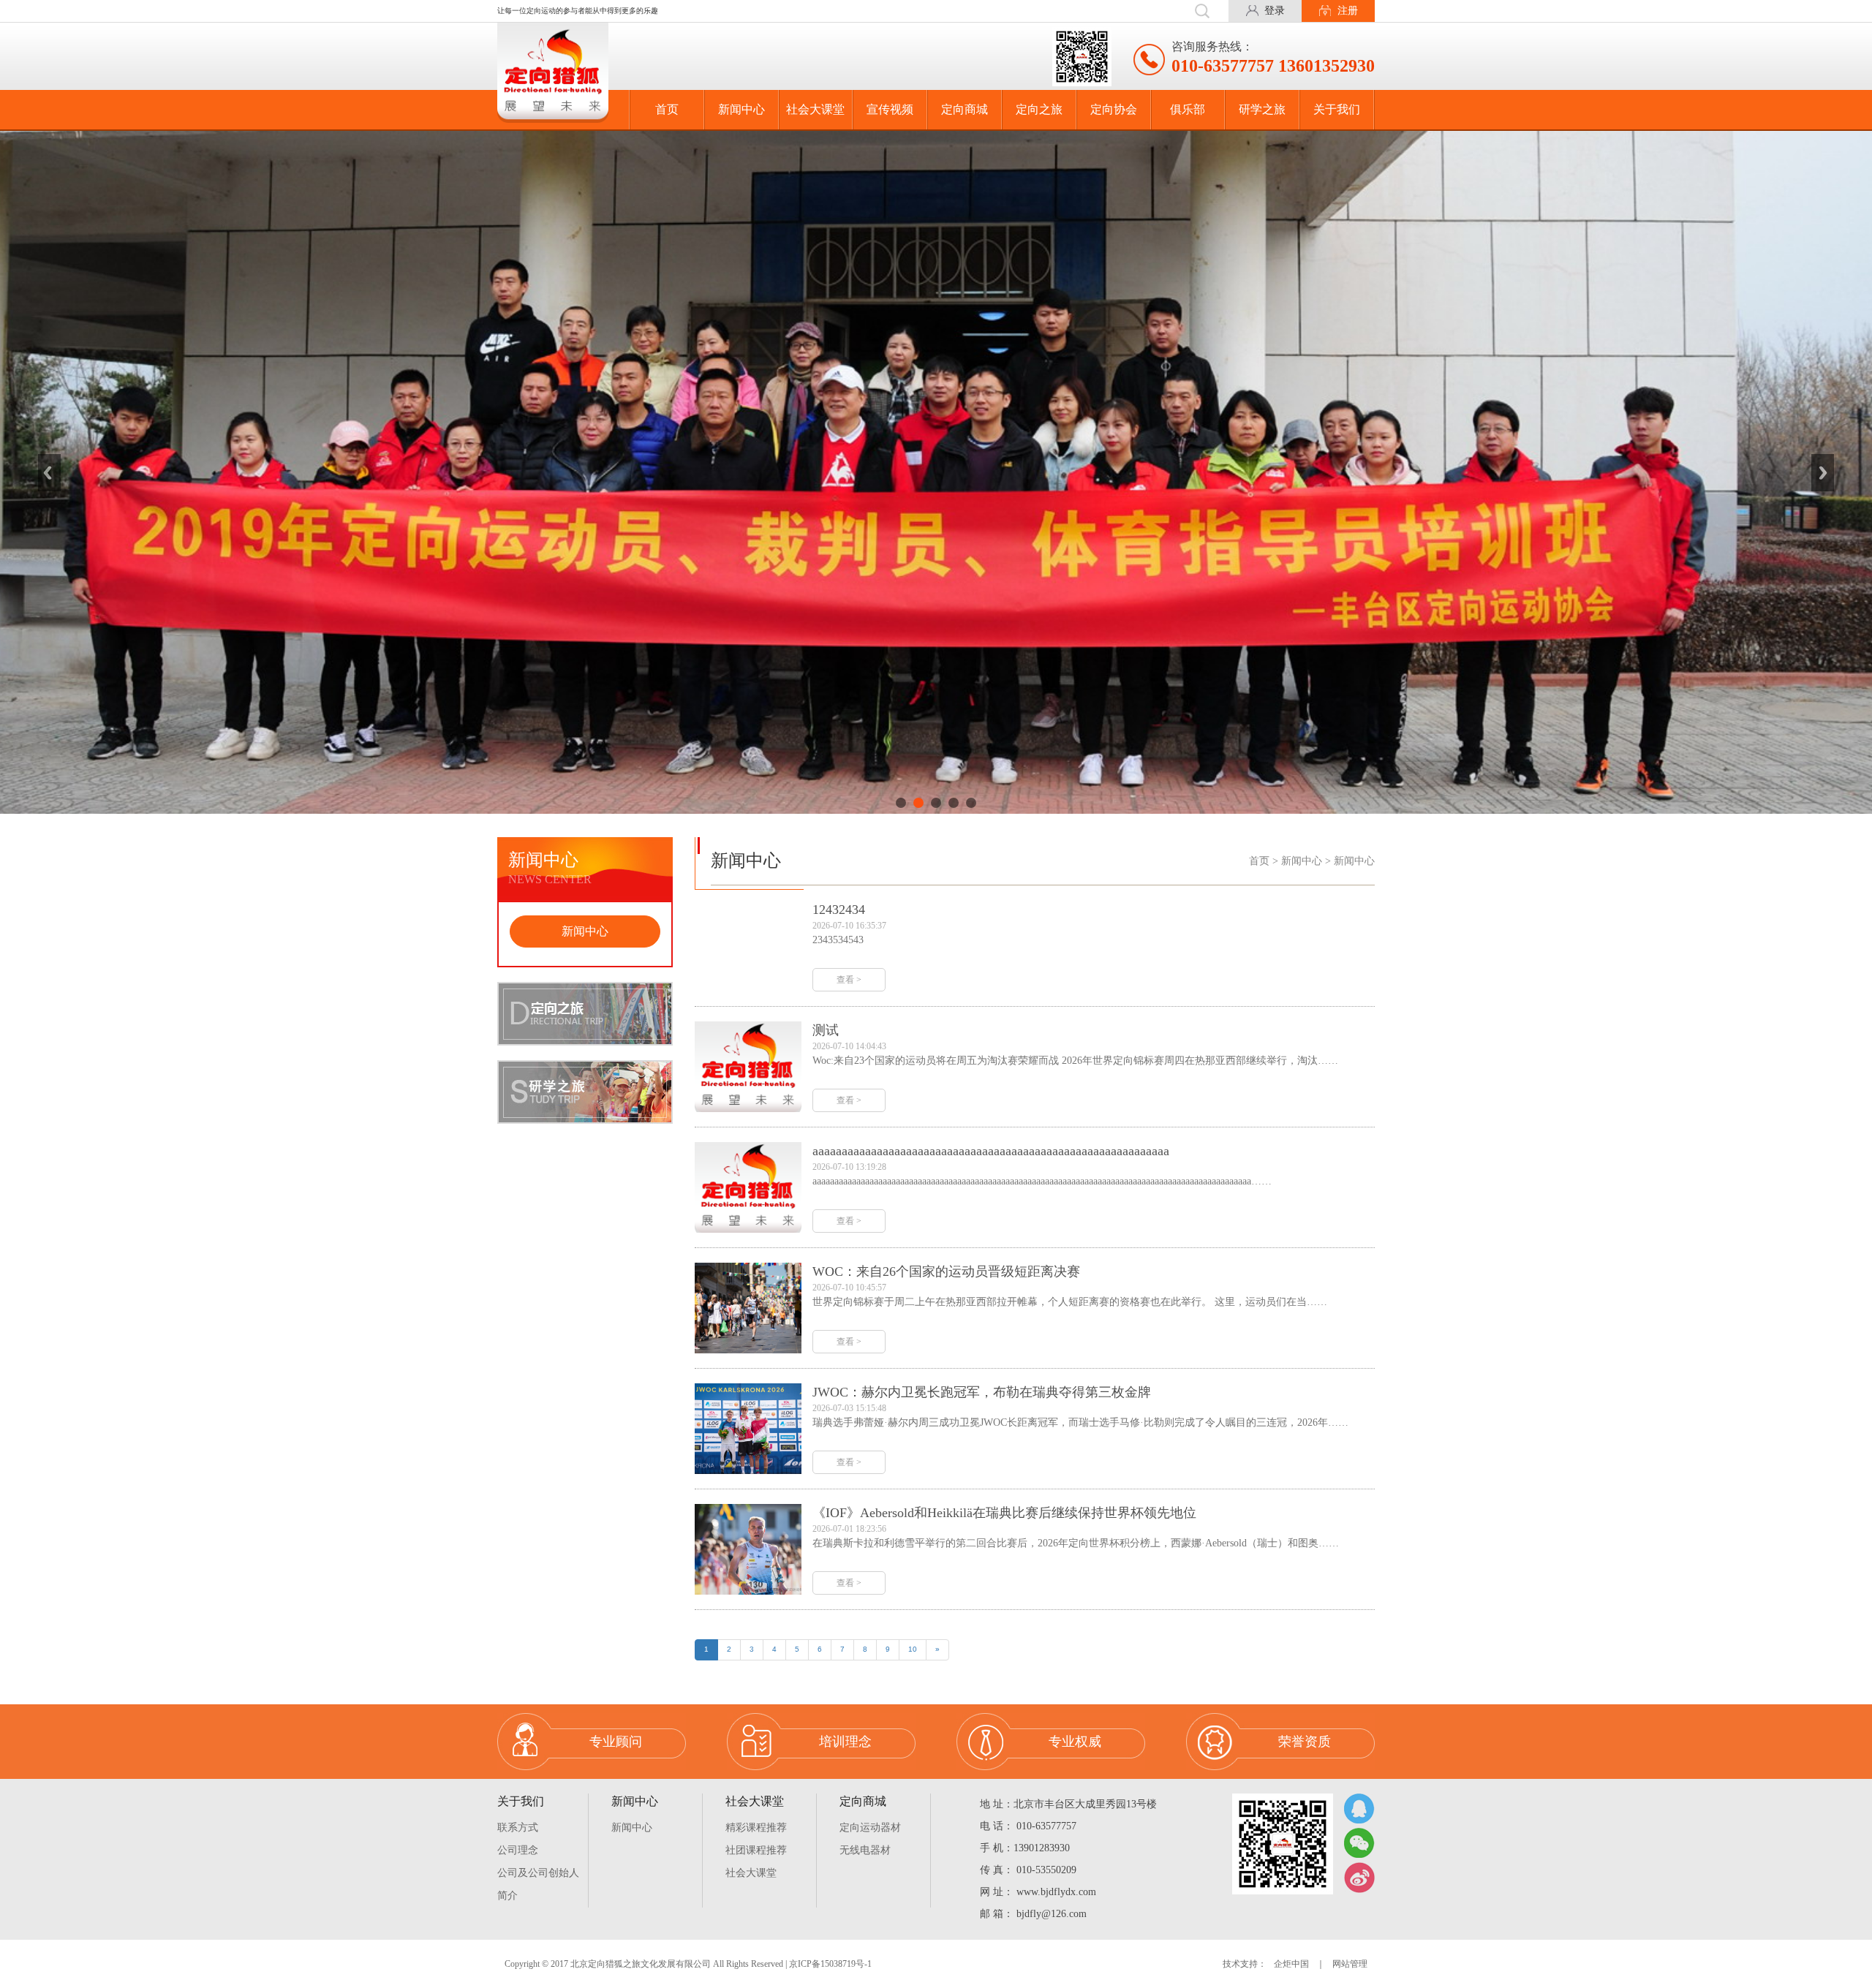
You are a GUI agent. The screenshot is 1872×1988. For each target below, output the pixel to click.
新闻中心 (741, 109)
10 (913, 1649)
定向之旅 (1039, 109)
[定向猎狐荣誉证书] (936, 472)
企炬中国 (1291, 1964)
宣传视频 (890, 109)
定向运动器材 (870, 1828)
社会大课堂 (815, 109)
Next (1823, 472)
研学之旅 (1262, 109)
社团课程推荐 (756, 1850)
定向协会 (1114, 109)
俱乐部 (1188, 109)
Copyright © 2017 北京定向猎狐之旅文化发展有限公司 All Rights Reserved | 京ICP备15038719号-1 (688, 1964)
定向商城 (965, 109)
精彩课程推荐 (756, 1828)
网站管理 (1350, 1964)
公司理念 (518, 1850)
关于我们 (1337, 109)
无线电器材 (865, 1850)
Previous (49, 472)
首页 (667, 109)
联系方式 (518, 1828)
